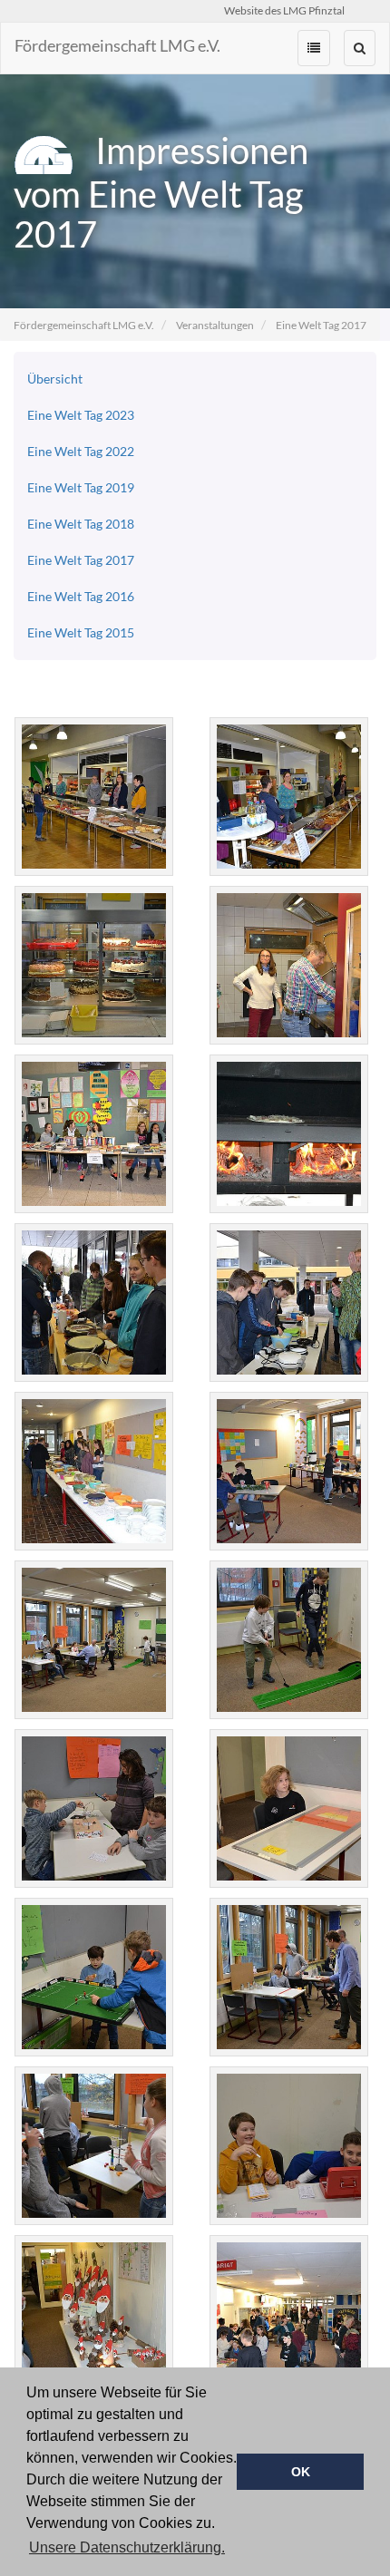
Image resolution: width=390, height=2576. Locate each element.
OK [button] (301, 2472)
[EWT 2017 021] (288, 1977)
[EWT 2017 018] (93, 1808)
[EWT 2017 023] (288, 2146)
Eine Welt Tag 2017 (321, 325)
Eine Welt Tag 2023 (81, 415)
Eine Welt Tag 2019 (81, 487)
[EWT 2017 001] (93, 797)
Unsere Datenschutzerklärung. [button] (127, 2547)
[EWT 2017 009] (93, 1303)
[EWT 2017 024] (93, 2314)
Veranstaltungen (215, 325)
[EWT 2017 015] (93, 1640)
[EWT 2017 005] (93, 1134)
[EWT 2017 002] (288, 797)
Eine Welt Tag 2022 (81, 451)
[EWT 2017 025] (288, 2314)
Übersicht (55, 379)
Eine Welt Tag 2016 (81, 596)
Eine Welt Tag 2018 (81, 524)
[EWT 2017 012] (93, 1471)
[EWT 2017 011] (288, 1303)
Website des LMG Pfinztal (284, 10)
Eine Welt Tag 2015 (81, 632)
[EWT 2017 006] (288, 1134)
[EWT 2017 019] (288, 1808)
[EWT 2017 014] (288, 1471)
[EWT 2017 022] (93, 2146)
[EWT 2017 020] (93, 1977)
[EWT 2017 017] (288, 1640)
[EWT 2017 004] (288, 965)
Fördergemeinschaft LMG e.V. (117, 45)
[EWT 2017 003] (93, 965)
